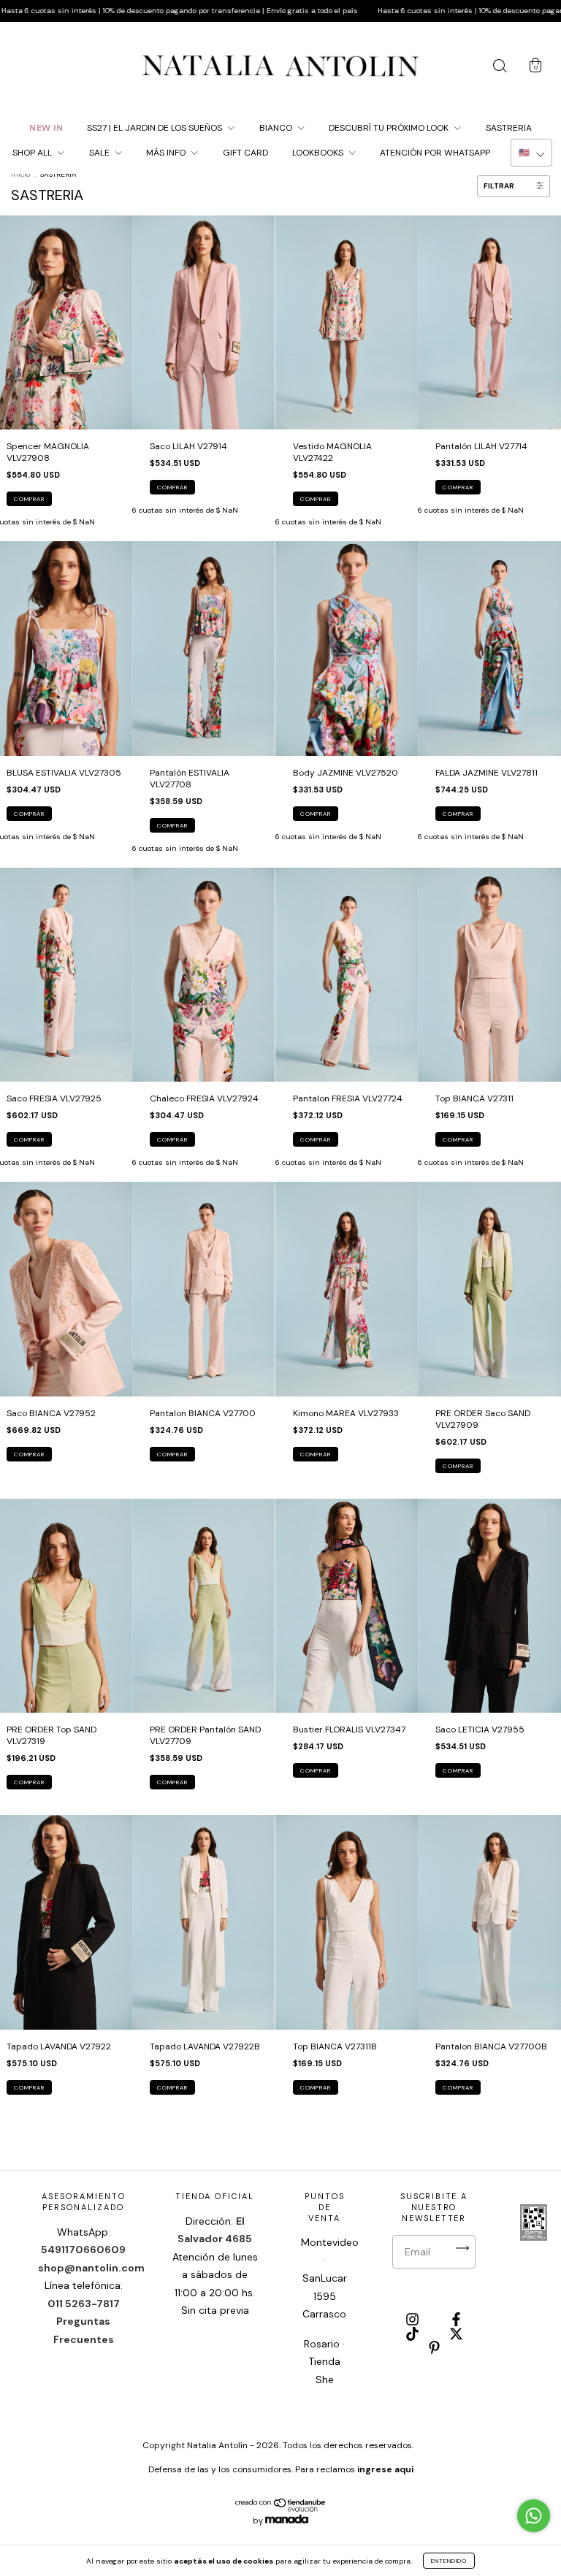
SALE (100, 153)
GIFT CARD (245, 153)
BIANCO (277, 128)
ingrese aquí (385, 2469)
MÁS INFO (167, 153)
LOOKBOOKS (319, 153)
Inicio (20, 174)
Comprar (29, 499)
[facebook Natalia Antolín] (456, 2321)
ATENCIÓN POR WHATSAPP (435, 153)
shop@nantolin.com (91, 2268)
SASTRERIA (509, 128)
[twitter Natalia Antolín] (456, 2335)
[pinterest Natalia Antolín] (434, 2350)
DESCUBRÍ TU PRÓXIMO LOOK (390, 128)
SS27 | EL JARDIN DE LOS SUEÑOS (156, 128)
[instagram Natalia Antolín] (413, 2321)
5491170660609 (83, 2250)
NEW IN (46, 128)
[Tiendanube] (281, 2509)
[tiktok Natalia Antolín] (413, 2335)
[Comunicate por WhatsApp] (534, 2516)
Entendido (449, 2561)
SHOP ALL (33, 153)
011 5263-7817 (84, 2304)
